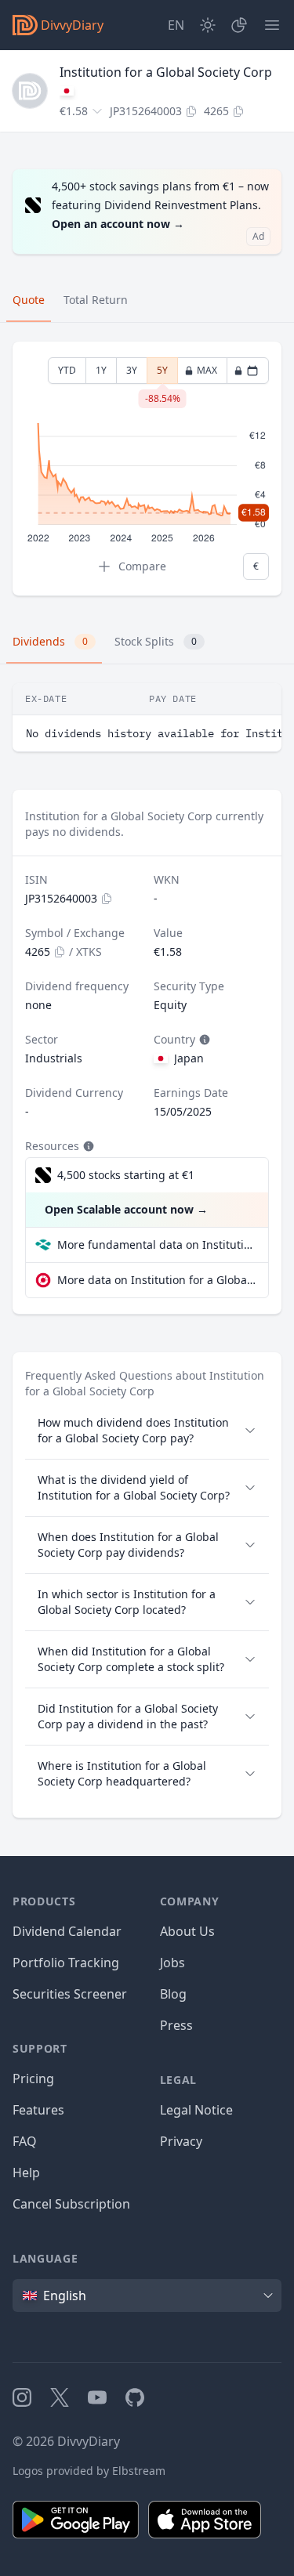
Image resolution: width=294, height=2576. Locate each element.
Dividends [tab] (50, 641)
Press (176, 2025)
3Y (132, 370)
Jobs (172, 1963)
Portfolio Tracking (66, 1963)
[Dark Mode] (208, 25)
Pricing (33, 2079)
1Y (101, 370)
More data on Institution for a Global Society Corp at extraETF (156, 1280)
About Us (187, 1931)
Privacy (181, 2141)
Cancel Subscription (71, 2204)
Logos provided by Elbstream (89, 2471)
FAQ (25, 2141)
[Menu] (272, 25)
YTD (67, 370)
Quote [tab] (29, 300)
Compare (142, 566)
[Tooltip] (203, 1040)
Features (38, 2110)
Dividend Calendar (67, 1931)
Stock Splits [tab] (156, 641)
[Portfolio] (239, 25)
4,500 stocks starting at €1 (126, 1175)
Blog (173, 1994)
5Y (162, 374)
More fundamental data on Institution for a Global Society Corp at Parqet (156, 1245)
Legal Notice (196, 2110)
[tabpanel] (147, 469)
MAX (207, 370)
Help (26, 2173)
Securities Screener (70, 1994)
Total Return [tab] (96, 300)
